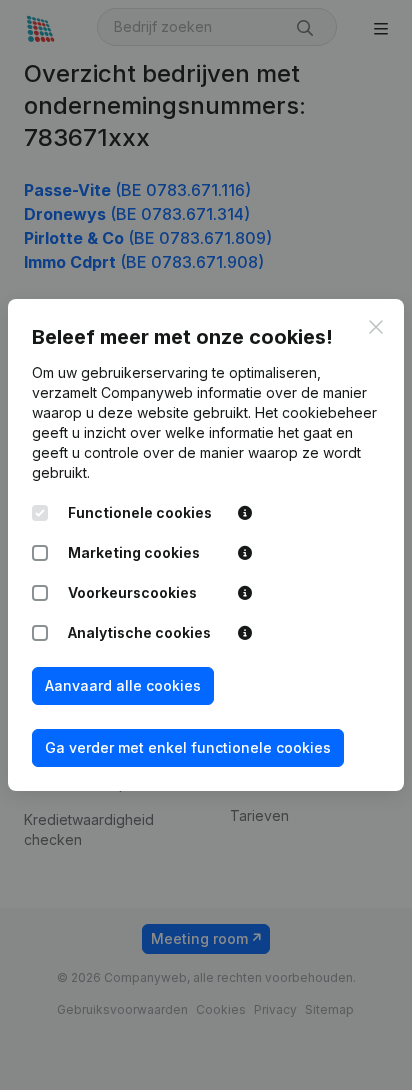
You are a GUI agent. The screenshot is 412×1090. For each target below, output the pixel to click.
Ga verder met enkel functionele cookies (188, 747)
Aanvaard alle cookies (123, 685)
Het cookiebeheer (316, 412)
